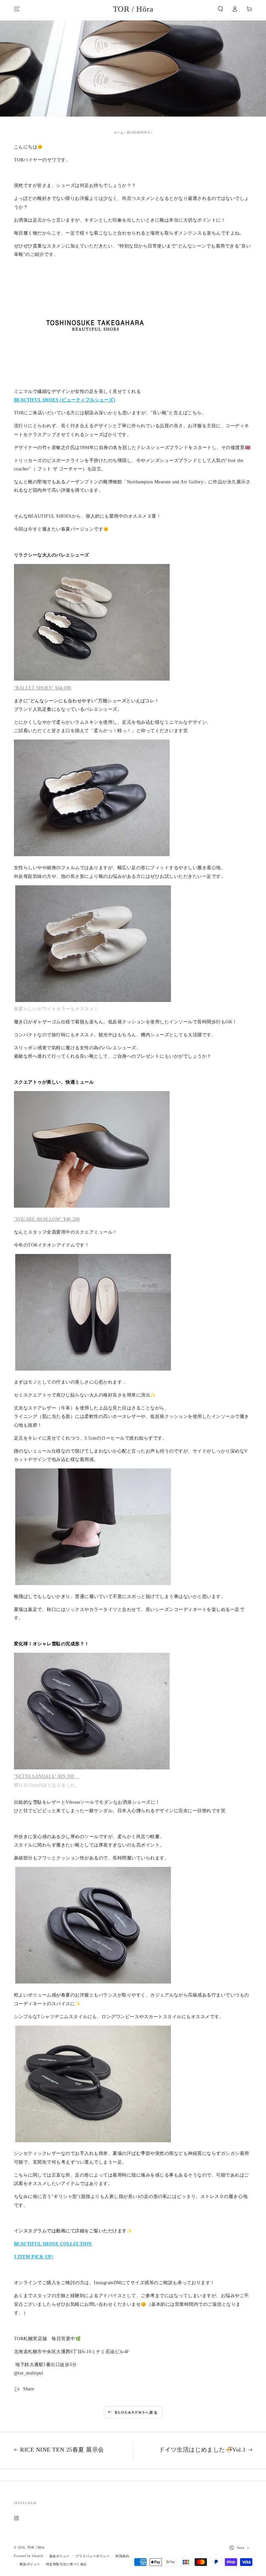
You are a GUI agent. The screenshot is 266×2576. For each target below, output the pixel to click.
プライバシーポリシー (93, 2556)
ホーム (119, 132)
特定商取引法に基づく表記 (66, 2564)
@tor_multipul (29, 2373)
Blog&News (139, 132)
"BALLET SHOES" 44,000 (43, 688)
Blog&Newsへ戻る (136, 2412)
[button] (221, 9)
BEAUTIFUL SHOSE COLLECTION (53, 2244)
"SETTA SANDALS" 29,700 (44, 1776)
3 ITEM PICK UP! (34, 2257)
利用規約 (122, 2556)
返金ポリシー (60, 2556)
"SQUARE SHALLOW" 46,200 (47, 1219)
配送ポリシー (30, 2564)
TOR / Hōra (36, 2547)
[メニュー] (17, 9)
